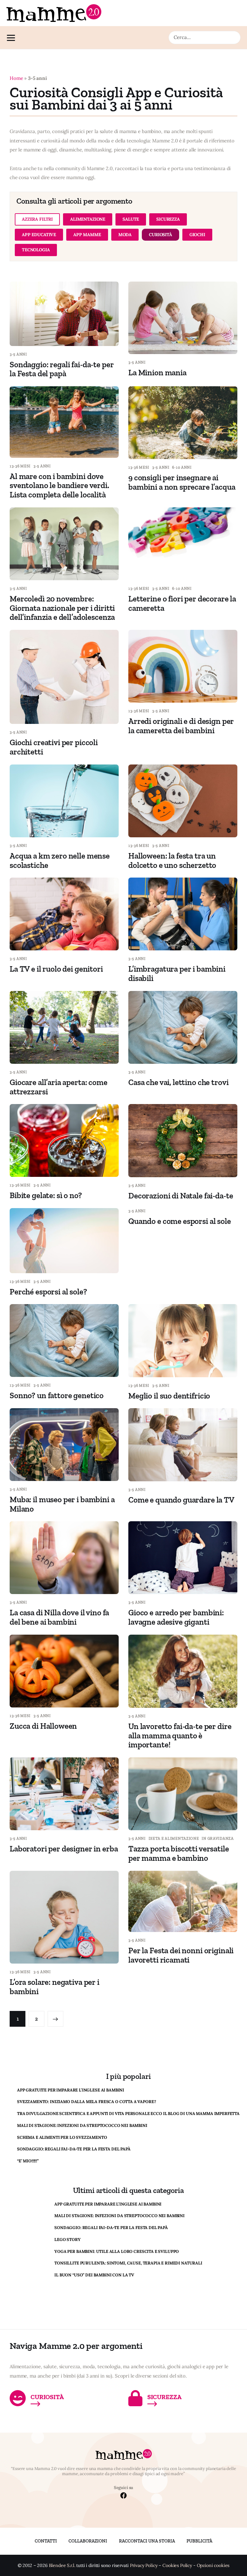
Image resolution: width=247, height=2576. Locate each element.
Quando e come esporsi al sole (180, 1221)
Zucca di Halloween (43, 1726)
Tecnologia (36, 250)
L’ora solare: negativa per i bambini (55, 1987)
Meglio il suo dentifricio (169, 1396)
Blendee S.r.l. (62, 2566)
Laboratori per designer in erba (64, 1849)
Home (16, 78)
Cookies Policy (177, 2566)
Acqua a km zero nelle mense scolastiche (60, 860)
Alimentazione (88, 219)
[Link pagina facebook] (123, 2496)
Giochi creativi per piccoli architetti (54, 747)
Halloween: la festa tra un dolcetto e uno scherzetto (172, 860)
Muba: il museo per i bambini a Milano (62, 1504)
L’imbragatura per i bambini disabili (177, 973)
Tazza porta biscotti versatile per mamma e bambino (179, 1853)
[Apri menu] (13, 38)
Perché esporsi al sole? (48, 1292)
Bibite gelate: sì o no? (46, 1195)
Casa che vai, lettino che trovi (178, 1082)
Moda (125, 235)
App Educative (39, 235)
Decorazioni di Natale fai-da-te (181, 1196)
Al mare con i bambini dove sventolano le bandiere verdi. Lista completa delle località (59, 485)
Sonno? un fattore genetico (57, 1395)
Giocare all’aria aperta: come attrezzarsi (59, 1087)
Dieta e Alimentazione (174, 1839)
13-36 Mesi (20, 466)
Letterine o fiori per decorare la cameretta (182, 603)
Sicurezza (168, 219)
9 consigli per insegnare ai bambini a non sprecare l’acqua (182, 482)
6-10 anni (182, 467)
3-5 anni (18, 354)
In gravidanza (218, 1839)
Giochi (197, 235)
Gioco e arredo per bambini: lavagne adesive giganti (176, 1617)
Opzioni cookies (213, 2566)
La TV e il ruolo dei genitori (56, 969)
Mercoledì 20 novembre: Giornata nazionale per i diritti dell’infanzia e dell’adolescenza (62, 608)
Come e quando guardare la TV (181, 1500)
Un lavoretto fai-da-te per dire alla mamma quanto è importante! (180, 1735)
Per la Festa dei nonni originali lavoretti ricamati (181, 1955)
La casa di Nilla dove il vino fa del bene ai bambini (59, 1617)
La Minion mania (157, 372)
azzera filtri (37, 219)
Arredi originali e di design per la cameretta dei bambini (181, 726)
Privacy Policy (144, 2566)
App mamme (87, 235)
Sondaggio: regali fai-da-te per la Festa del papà (62, 369)
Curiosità (160, 235)
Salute (131, 219)
